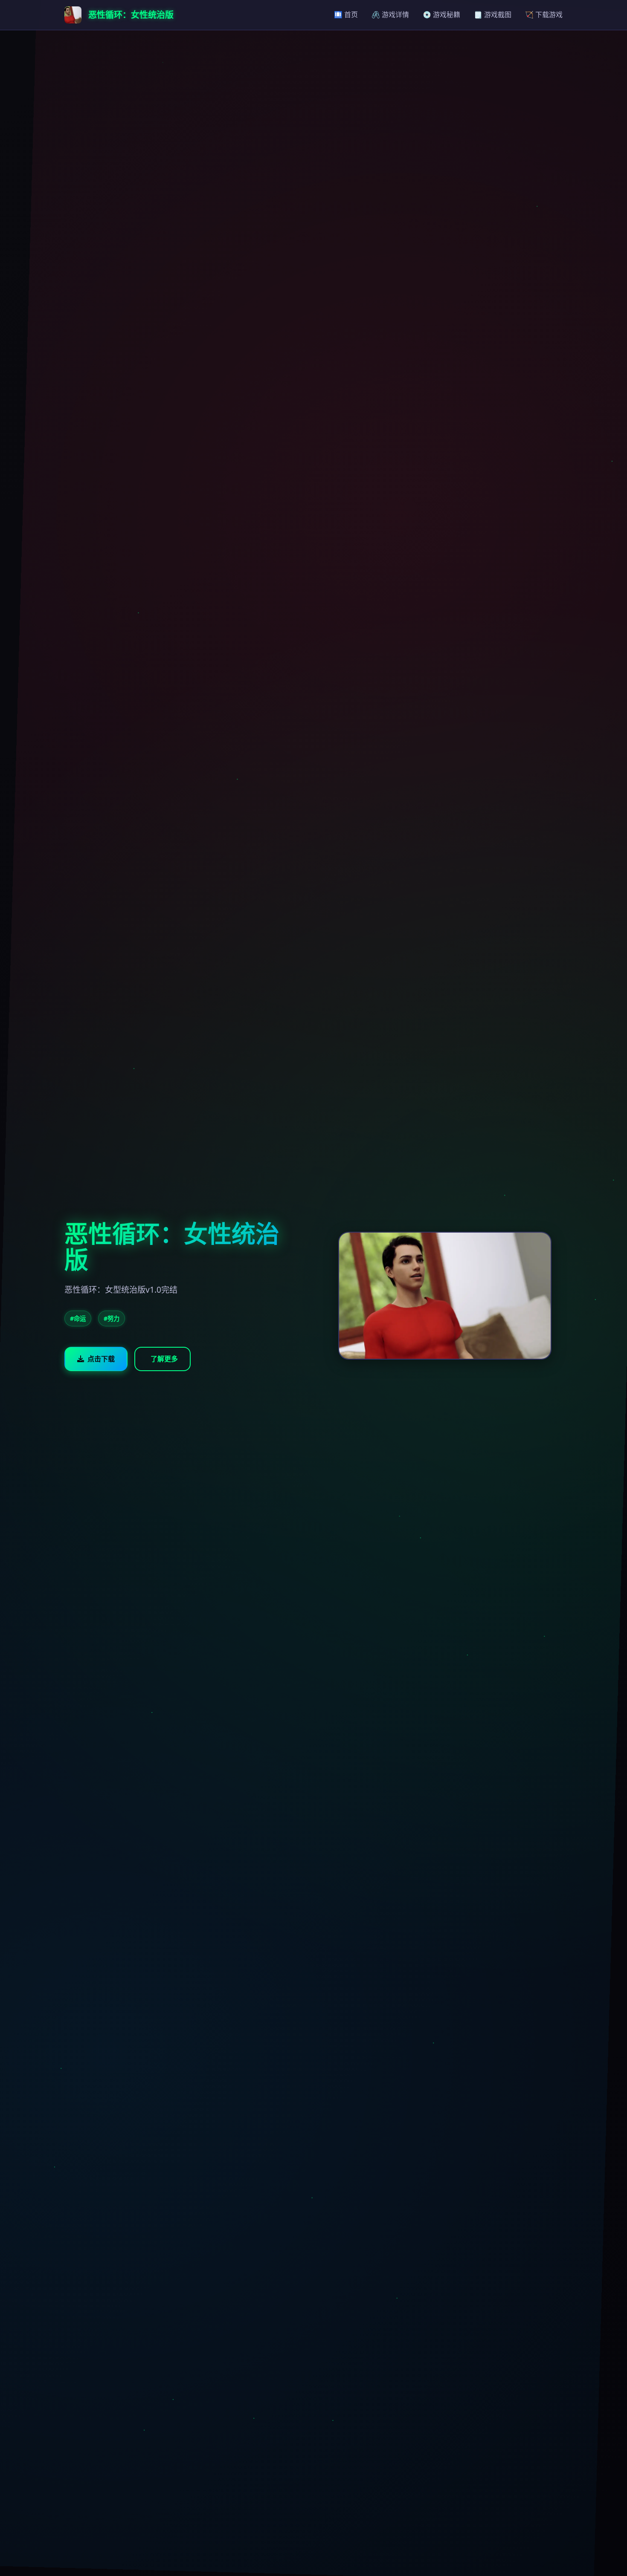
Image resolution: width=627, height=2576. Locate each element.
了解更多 (164, 1359)
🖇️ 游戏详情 (390, 14)
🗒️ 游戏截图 (493, 14)
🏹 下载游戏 (544, 14)
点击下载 (101, 1359)
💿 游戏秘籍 (441, 14)
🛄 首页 (346, 14)
